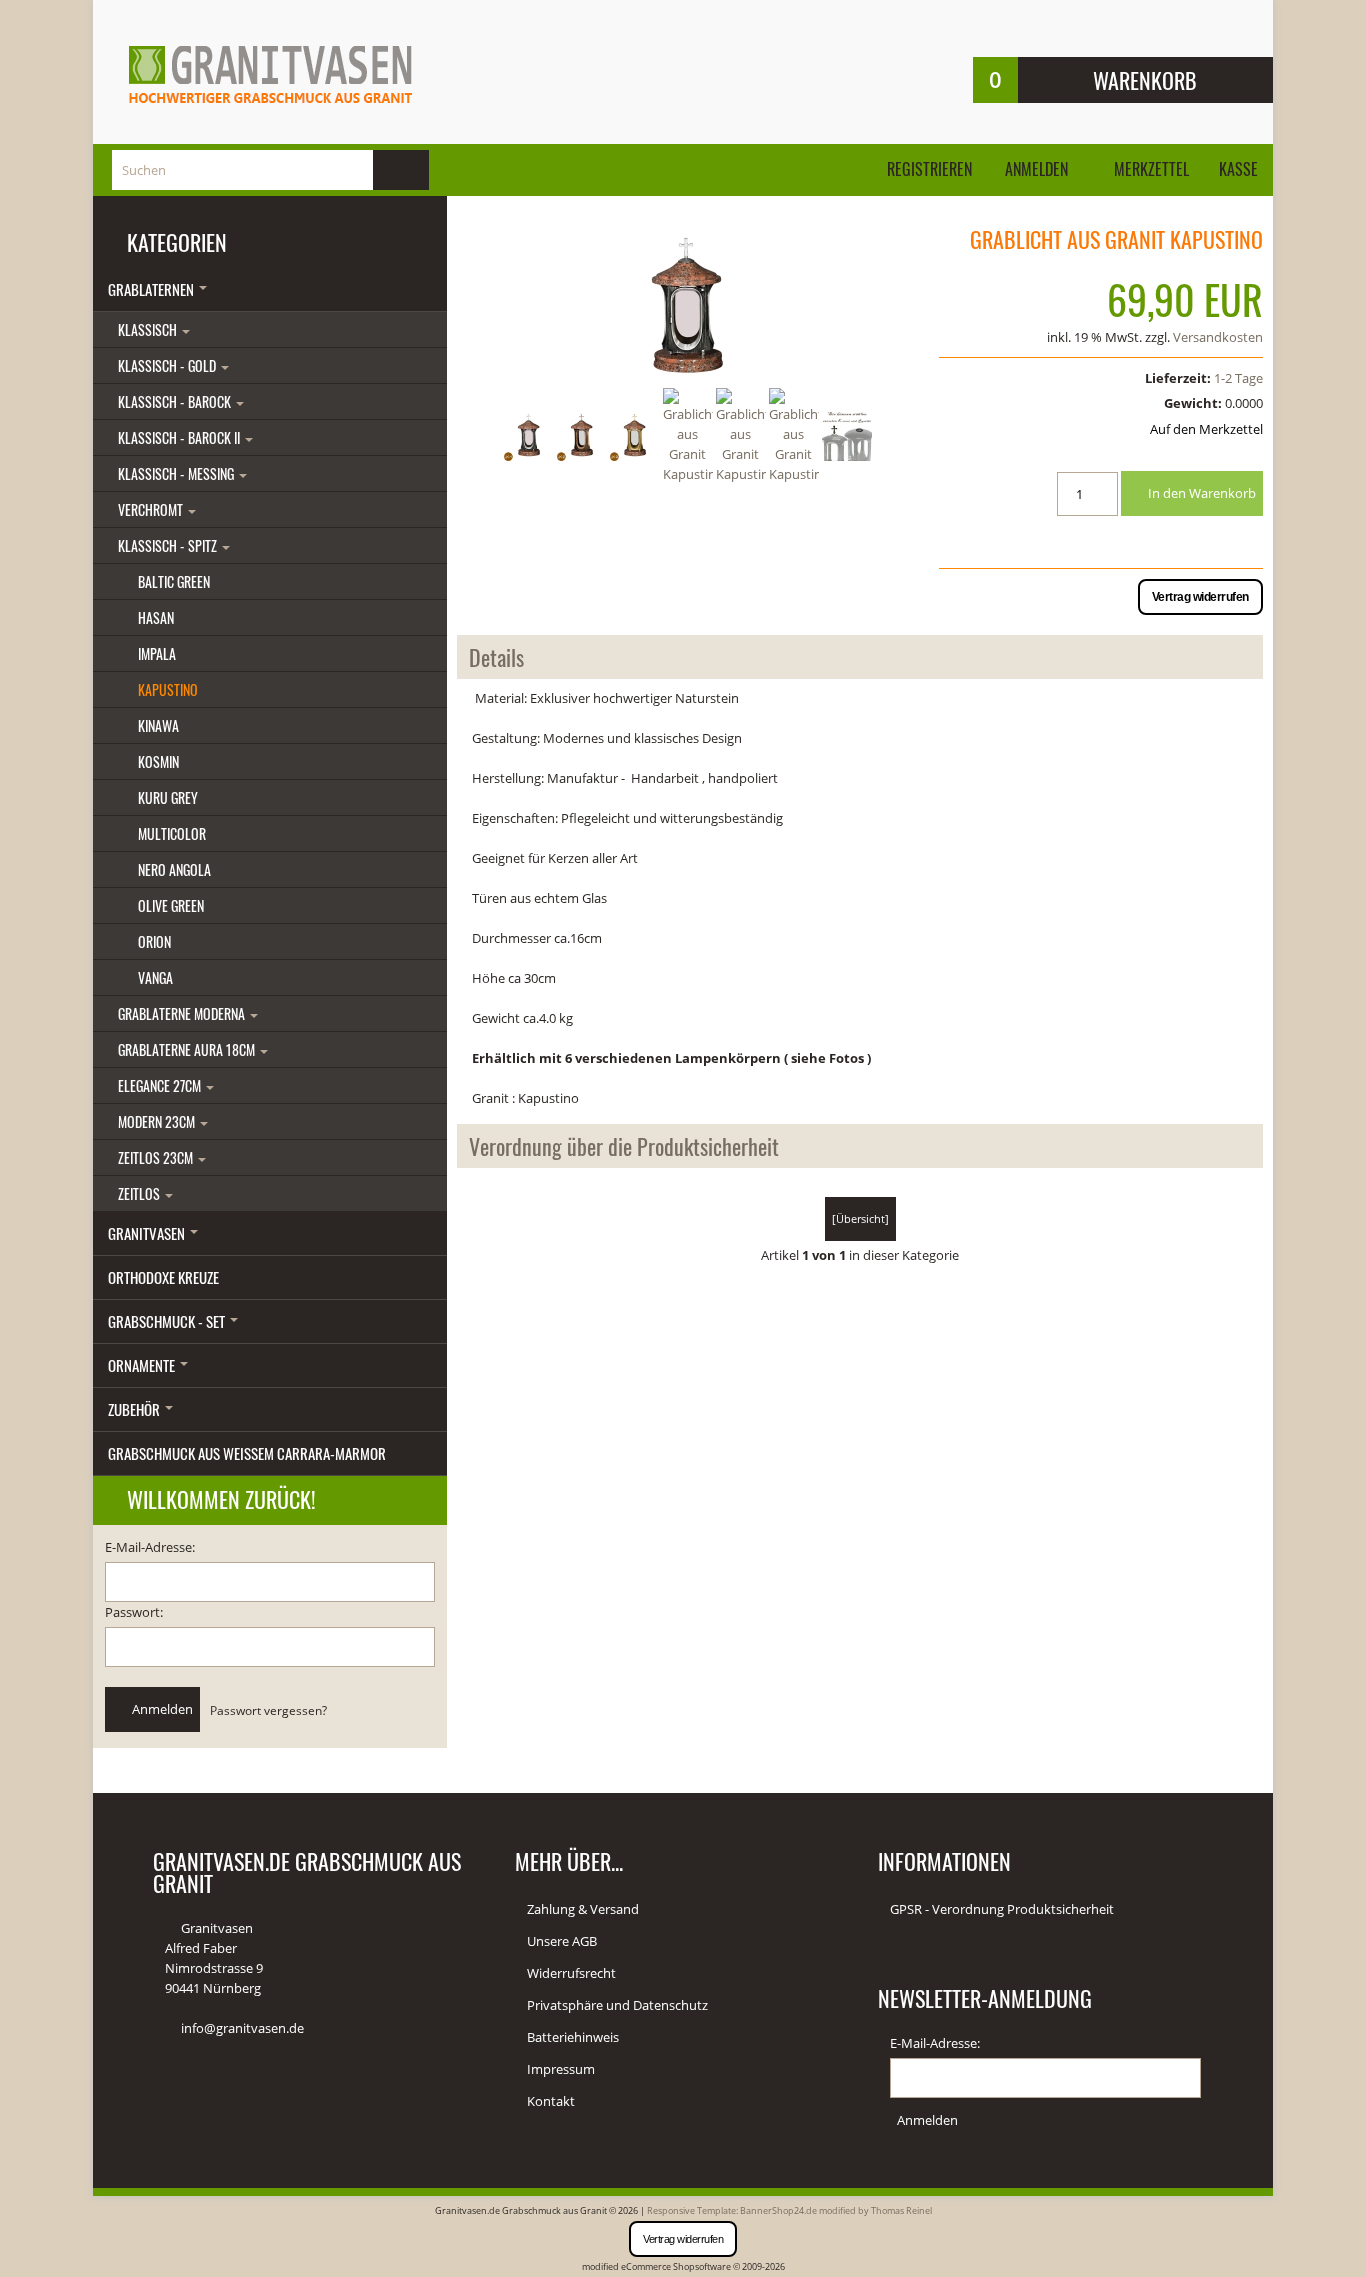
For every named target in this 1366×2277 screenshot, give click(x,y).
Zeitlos (140, 1193)
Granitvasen (148, 1233)
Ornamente (143, 1365)
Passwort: (134, 1612)
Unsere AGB (562, 1941)
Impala (157, 653)
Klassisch (149, 329)
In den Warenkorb (1200, 493)
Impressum (561, 2069)
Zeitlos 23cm (157, 1157)
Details (496, 657)
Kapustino (168, 689)
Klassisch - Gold (168, 365)
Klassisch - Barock (176, 401)
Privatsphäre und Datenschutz (617, 2005)
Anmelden (1036, 169)
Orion (154, 941)
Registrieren (929, 169)
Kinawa (158, 725)
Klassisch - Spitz (169, 545)
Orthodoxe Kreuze (163, 1277)
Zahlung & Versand (583, 1909)
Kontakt (551, 2101)
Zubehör (135, 1409)
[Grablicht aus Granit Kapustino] (688, 306)
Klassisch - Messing (177, 473)
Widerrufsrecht (571, 1973)
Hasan (156, 617)
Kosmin (158, 761)
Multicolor (172, 833)
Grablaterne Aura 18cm (188, 1049)
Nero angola (174, 869)
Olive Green (171, 905)
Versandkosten (1218, 337)
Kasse (1238, 169)
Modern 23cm (158, 1121)
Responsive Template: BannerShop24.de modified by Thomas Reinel (789, 2210)
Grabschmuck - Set (168, 1321)
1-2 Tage (1238, 378)
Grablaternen (152, 289)
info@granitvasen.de (242, 2028)
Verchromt (152, 509)
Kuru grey (168, 797)
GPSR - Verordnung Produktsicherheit (1002, 1909)
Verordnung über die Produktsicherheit (624, 1146)
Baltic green (174, 581)
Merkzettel (1149, 169)
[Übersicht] (860, 1218)
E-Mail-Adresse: (150, 1547)
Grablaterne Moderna (183, 1013)
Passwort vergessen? (268, 1710)
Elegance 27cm (161, 1085)
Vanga (155, 977)
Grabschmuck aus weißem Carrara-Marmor (247, 1453)
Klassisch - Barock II (180, 437)
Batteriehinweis (573, 2037)
